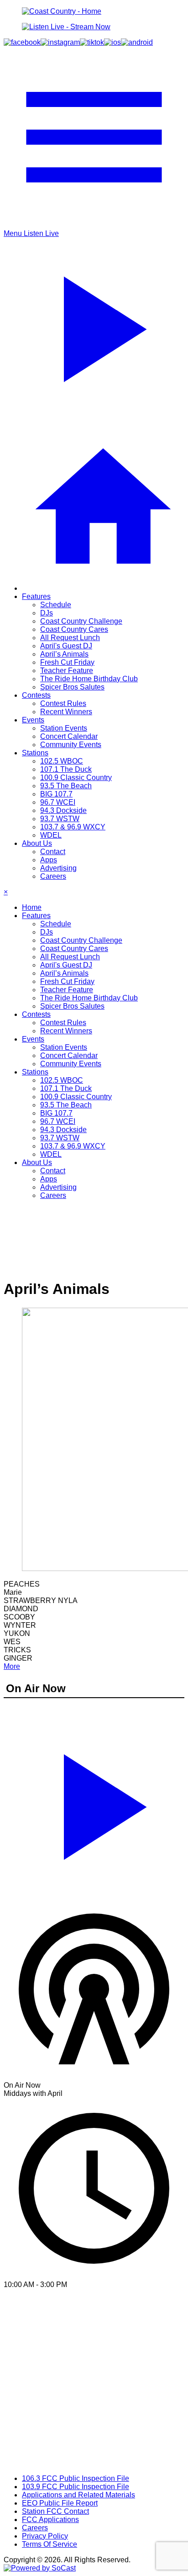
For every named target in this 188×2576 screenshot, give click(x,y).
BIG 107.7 (56, 794)
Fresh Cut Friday (67, 662)
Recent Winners (66, 712)
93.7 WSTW (60, 819)
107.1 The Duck (66, 769)
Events (33, 720)
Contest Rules (63, 703)
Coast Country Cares (74, 629)
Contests (36, 695)
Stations (35, 753)
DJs (47, 613)
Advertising (58, 868)
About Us (37, 843)
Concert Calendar (69, 736)
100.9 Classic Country (76, 778)
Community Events (71, 745)
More (12, 1666)
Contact (53, 852)
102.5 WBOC (62, 761)
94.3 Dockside (63, 810)
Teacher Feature (67, 671)
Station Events (64, 728)
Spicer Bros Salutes (72, 687)
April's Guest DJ (66, 646)
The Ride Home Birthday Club (89, 679)
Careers (53, 876)
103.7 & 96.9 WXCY (73, 827)
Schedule (56, 605)
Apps (49, 860)
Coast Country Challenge (81, 621)
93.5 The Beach (66, 786)
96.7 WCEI (58, 802)
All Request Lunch (70, 638)
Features (36, 596)
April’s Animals (64, 654)
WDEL (51, 835)
